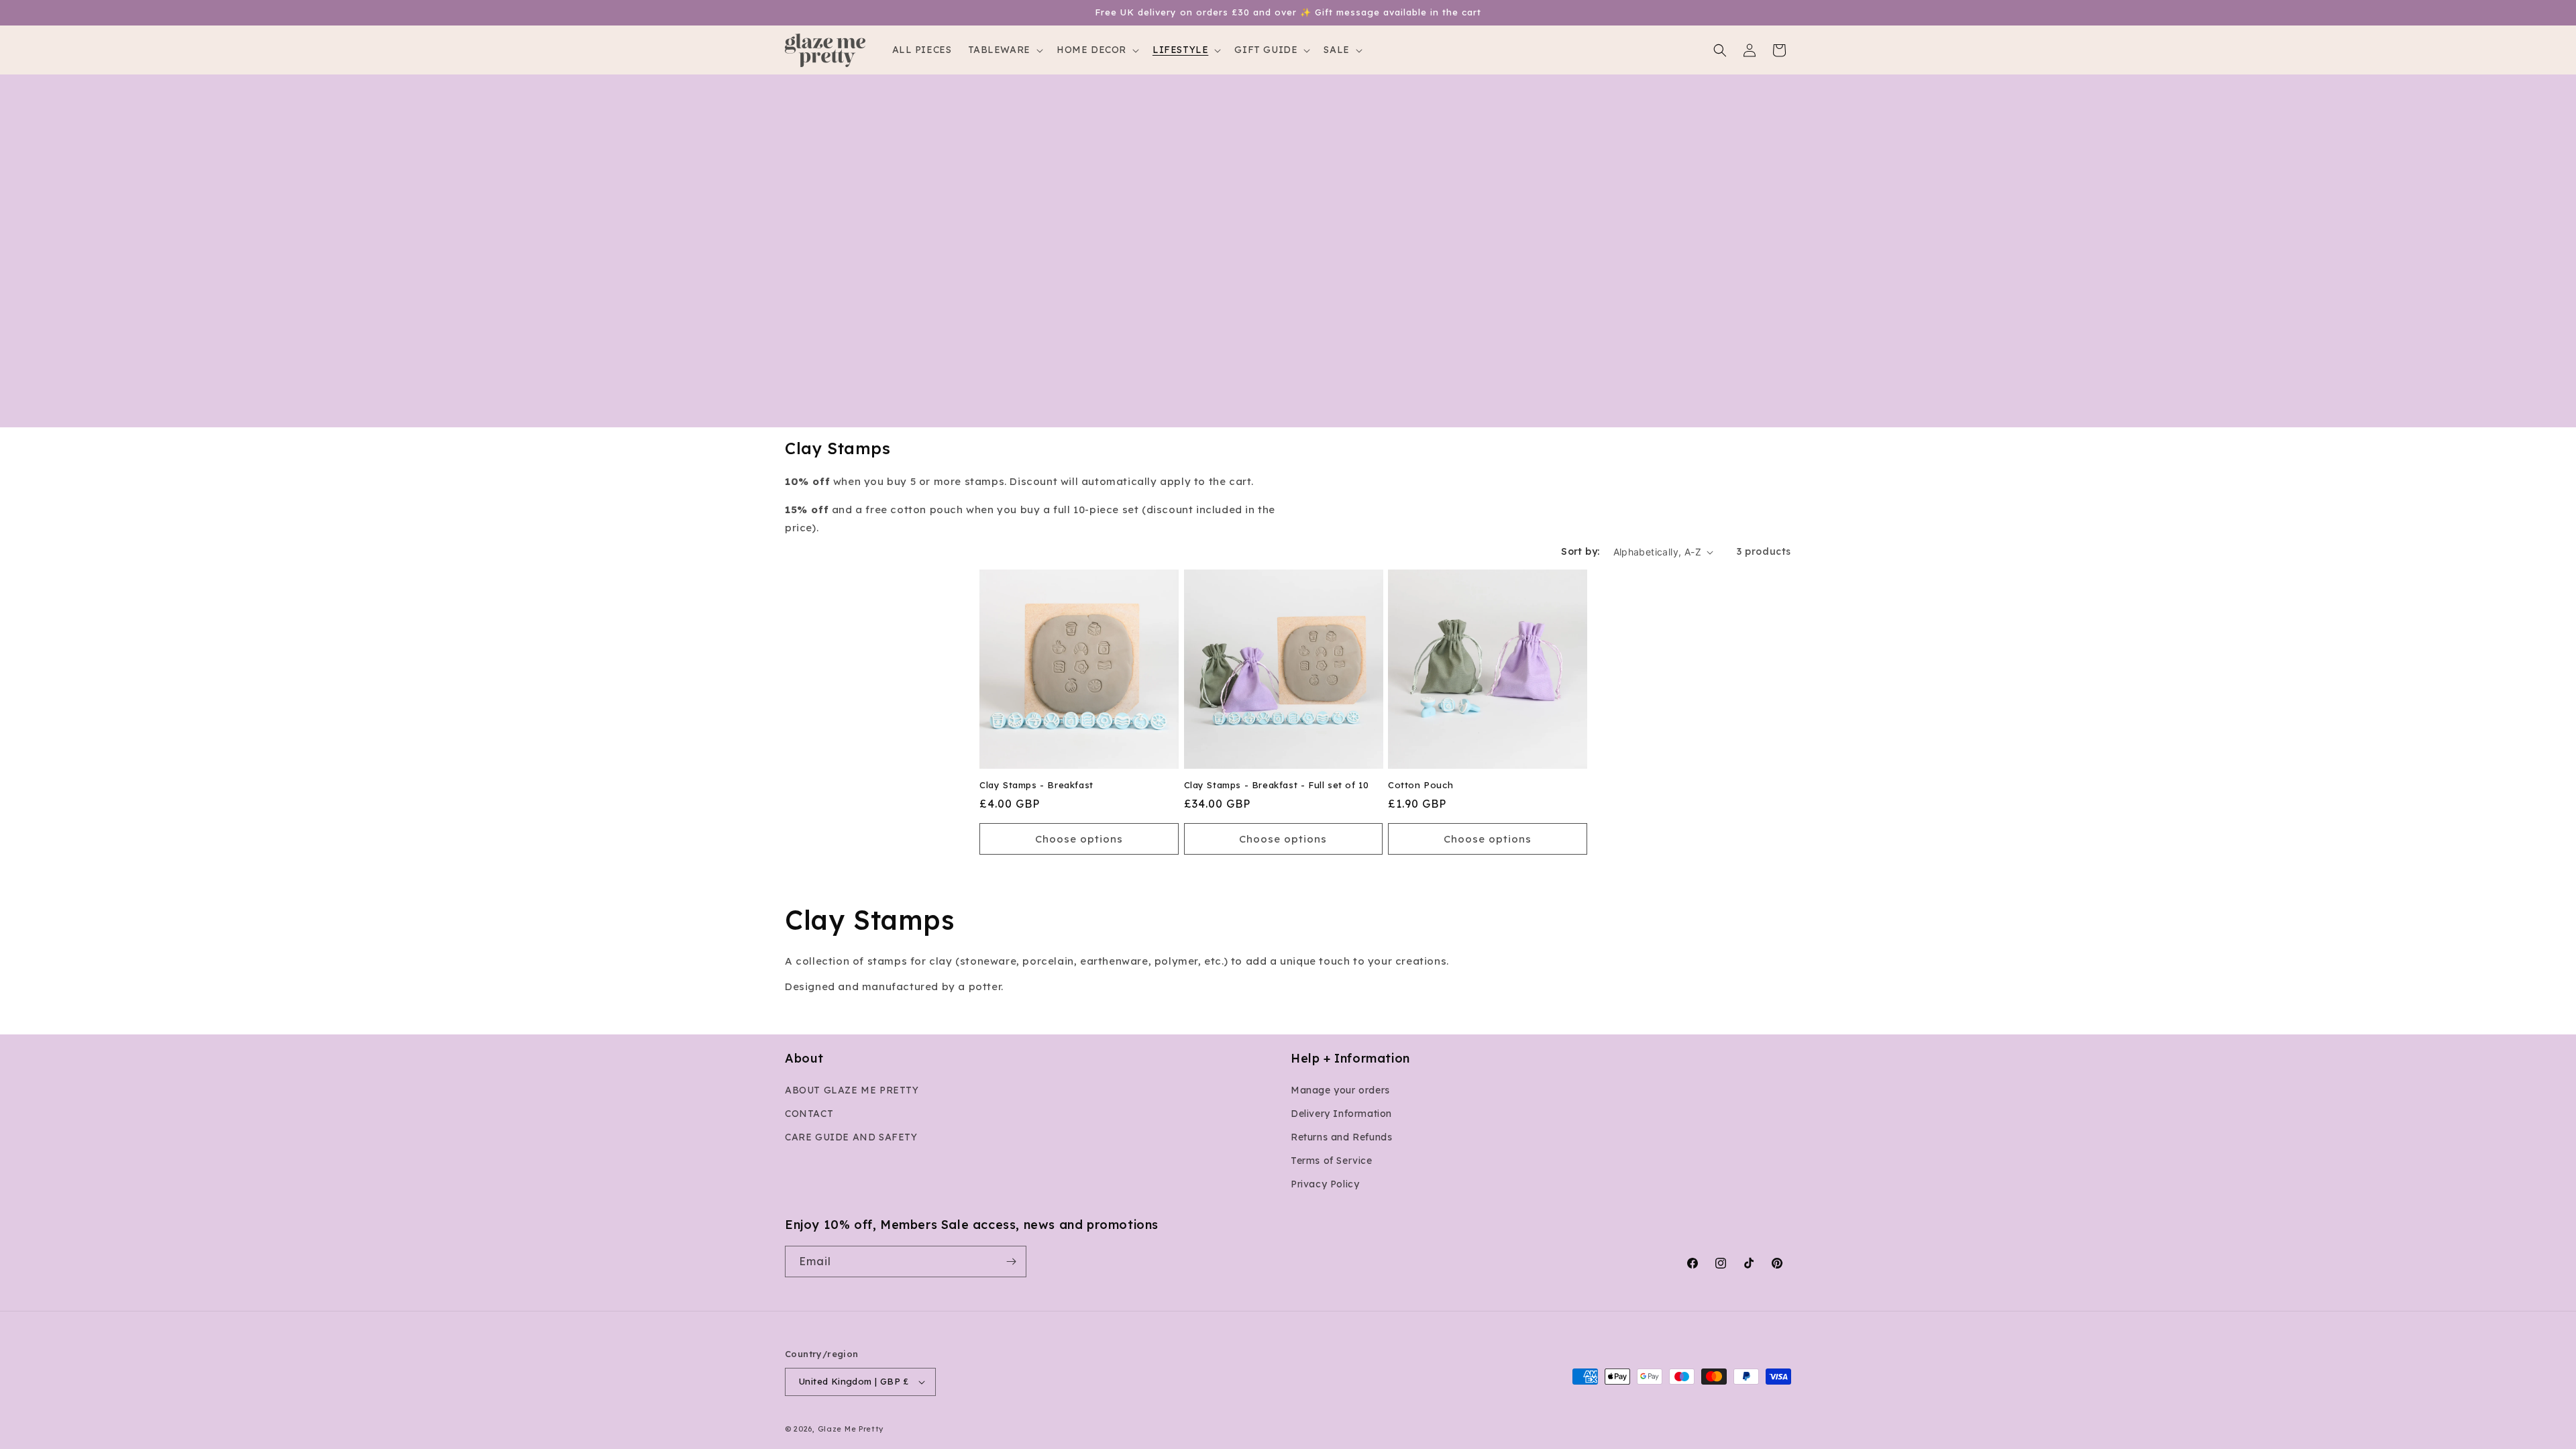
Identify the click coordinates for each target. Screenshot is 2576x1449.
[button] (1004, 50)
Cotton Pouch (1420, 786)
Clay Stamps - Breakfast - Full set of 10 (1277, 786)
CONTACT (809, 1114)
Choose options (1079, 839)
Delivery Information (1341, 1114)
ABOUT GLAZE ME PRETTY (852, 1090)
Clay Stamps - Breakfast (1036, 786)
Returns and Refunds (1341, 1137)
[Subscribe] (1011, 1262)
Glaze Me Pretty (851, 1429)
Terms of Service (1332, 1161)
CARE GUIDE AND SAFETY (851, 1137)
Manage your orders (1340, 1090)
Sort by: (1580, 551)
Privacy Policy (1325, 1185)
